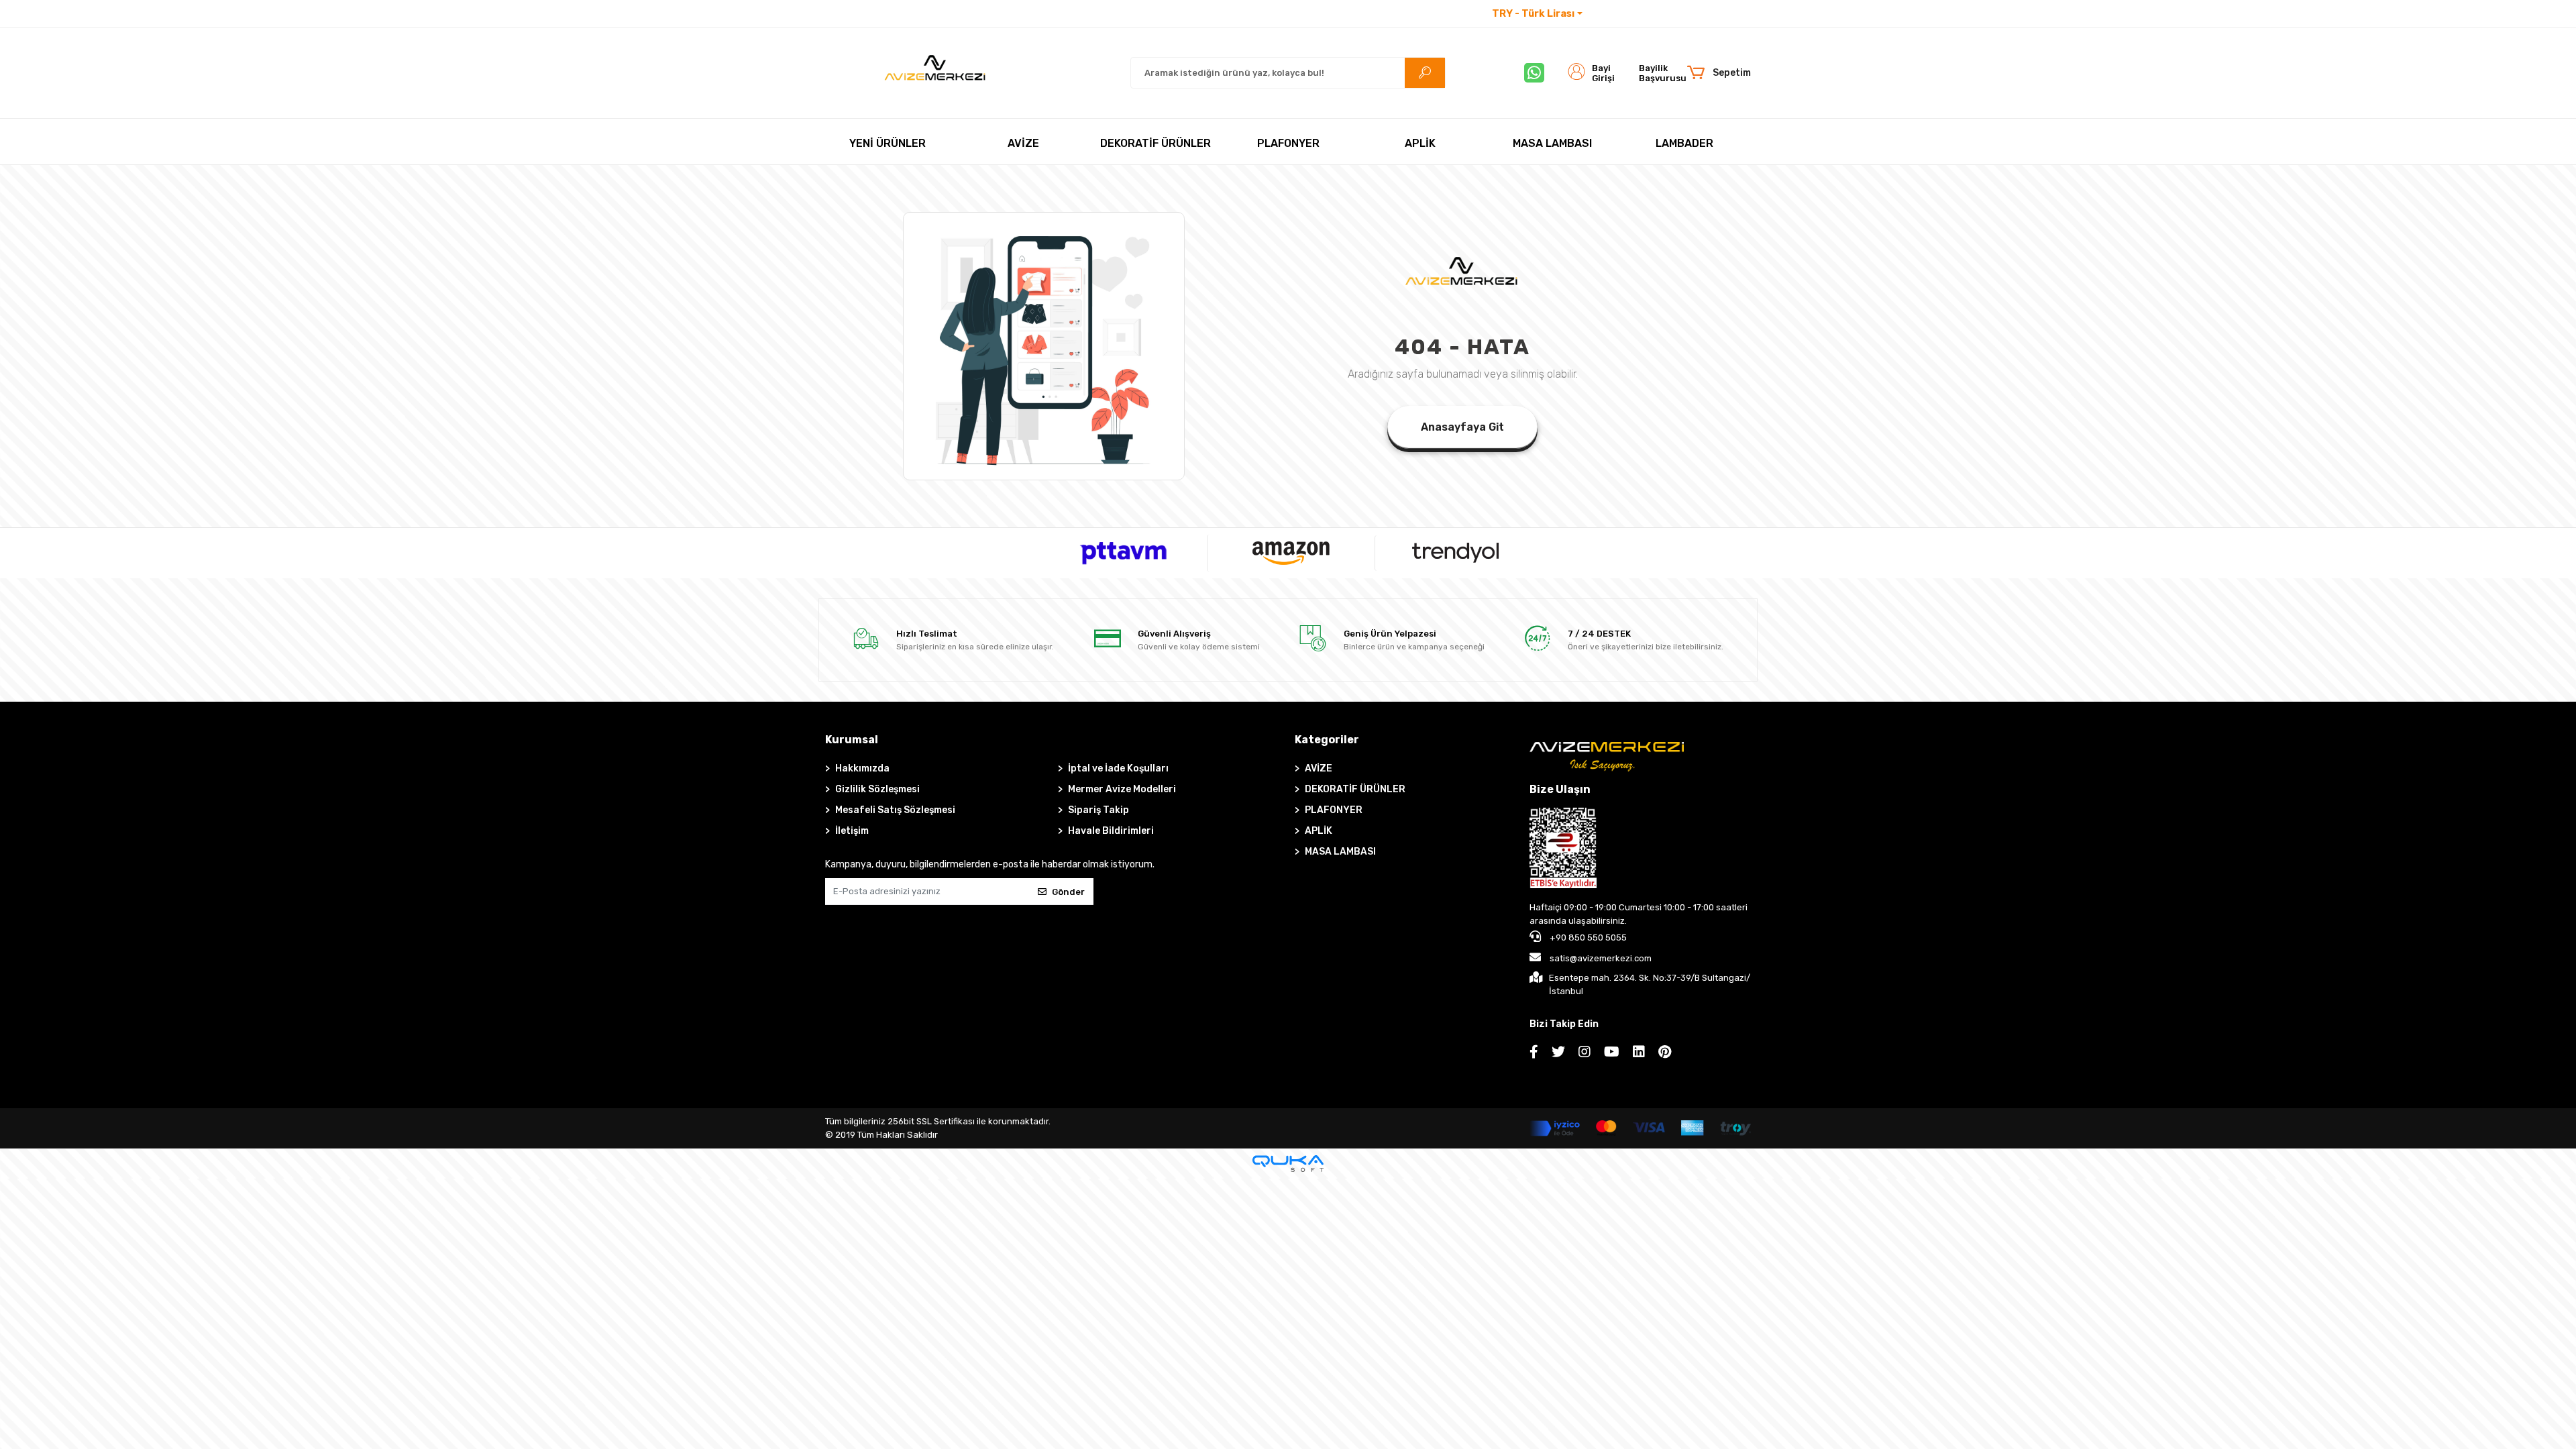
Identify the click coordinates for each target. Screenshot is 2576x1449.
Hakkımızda (862, 768)
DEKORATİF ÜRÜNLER (1355, 789)
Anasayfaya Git (1462, 427)
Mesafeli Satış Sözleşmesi (895, 810)
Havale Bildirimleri (1111, 831)
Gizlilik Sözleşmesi (877, 789)
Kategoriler (1327, 740)
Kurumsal (852, 740)
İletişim (1609, 14)
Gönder (1068, 892)
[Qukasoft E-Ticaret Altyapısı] (1288, 1164)
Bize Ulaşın (1560, 789)
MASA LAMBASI (1340, 852)
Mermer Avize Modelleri (1122, 789)
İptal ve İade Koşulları (1118, 768)
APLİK (1319, 831)
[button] (1718, 73)
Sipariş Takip (1098, 810)
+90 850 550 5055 (1587, 937)
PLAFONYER (1334, 810)
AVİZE (1319, 768)
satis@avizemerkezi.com (1601, 958)
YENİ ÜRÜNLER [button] (888, 143)
